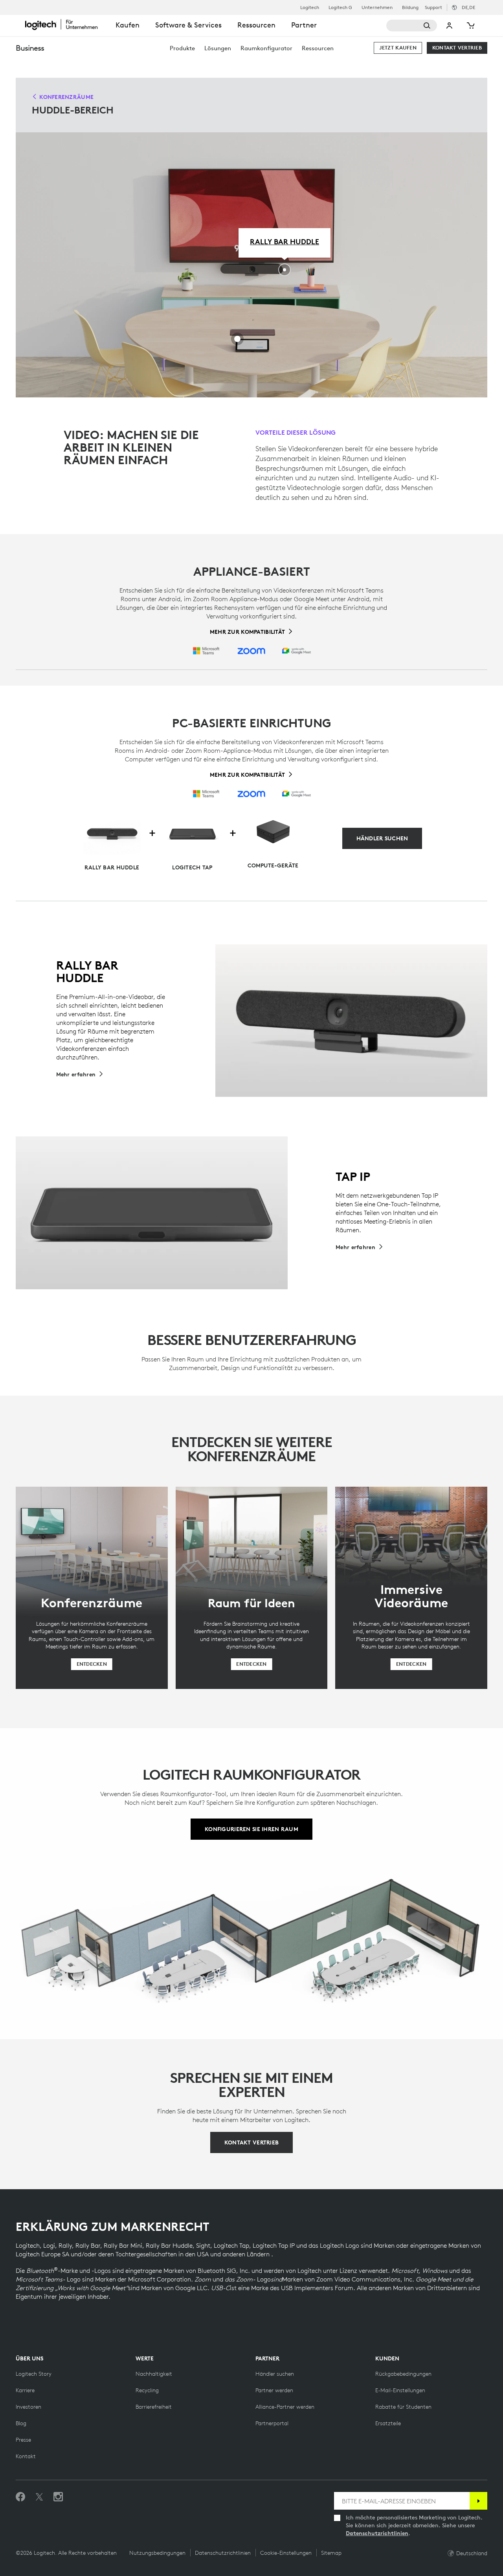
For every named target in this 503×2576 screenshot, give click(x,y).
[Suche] (412, 26)
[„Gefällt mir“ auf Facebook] (20, 2497)
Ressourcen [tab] (256, 25)
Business (30, 48)
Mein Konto (450, 26)
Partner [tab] (304, 25)
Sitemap (331, 2553)
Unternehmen (377, 7)
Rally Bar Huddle (285, 241)
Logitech (310, 7)
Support (433, 7)
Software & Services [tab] (188, 25)
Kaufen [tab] (128, 25)
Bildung (410, 7)
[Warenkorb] (470, 26)
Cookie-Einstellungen (286, 2553)
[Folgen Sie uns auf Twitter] (39, 2497)
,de (468, 7)
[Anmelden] (478, 2501)
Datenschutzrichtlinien (377, 2533)
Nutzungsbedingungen (157, 2553)
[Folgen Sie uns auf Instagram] (58, 2497)
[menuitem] (182, 48)
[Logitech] (66, 24)
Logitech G (340, 7)
